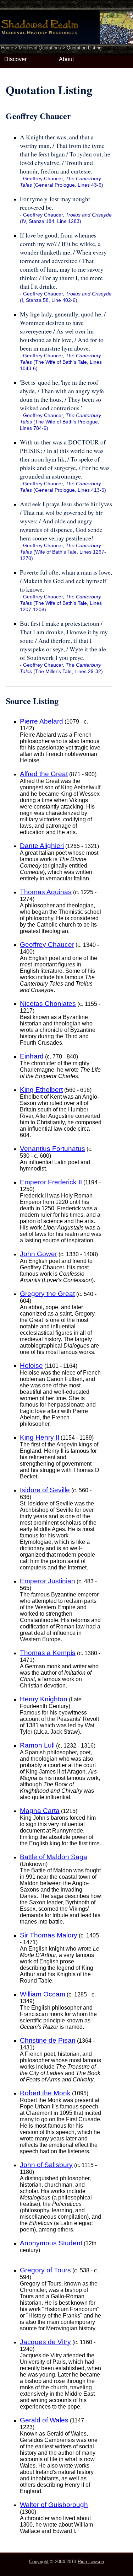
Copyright (39, 2562)
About (66, 59)
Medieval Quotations (40, 48)
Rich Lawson (91, 2562)
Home (7, 48)
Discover (15, 59)
